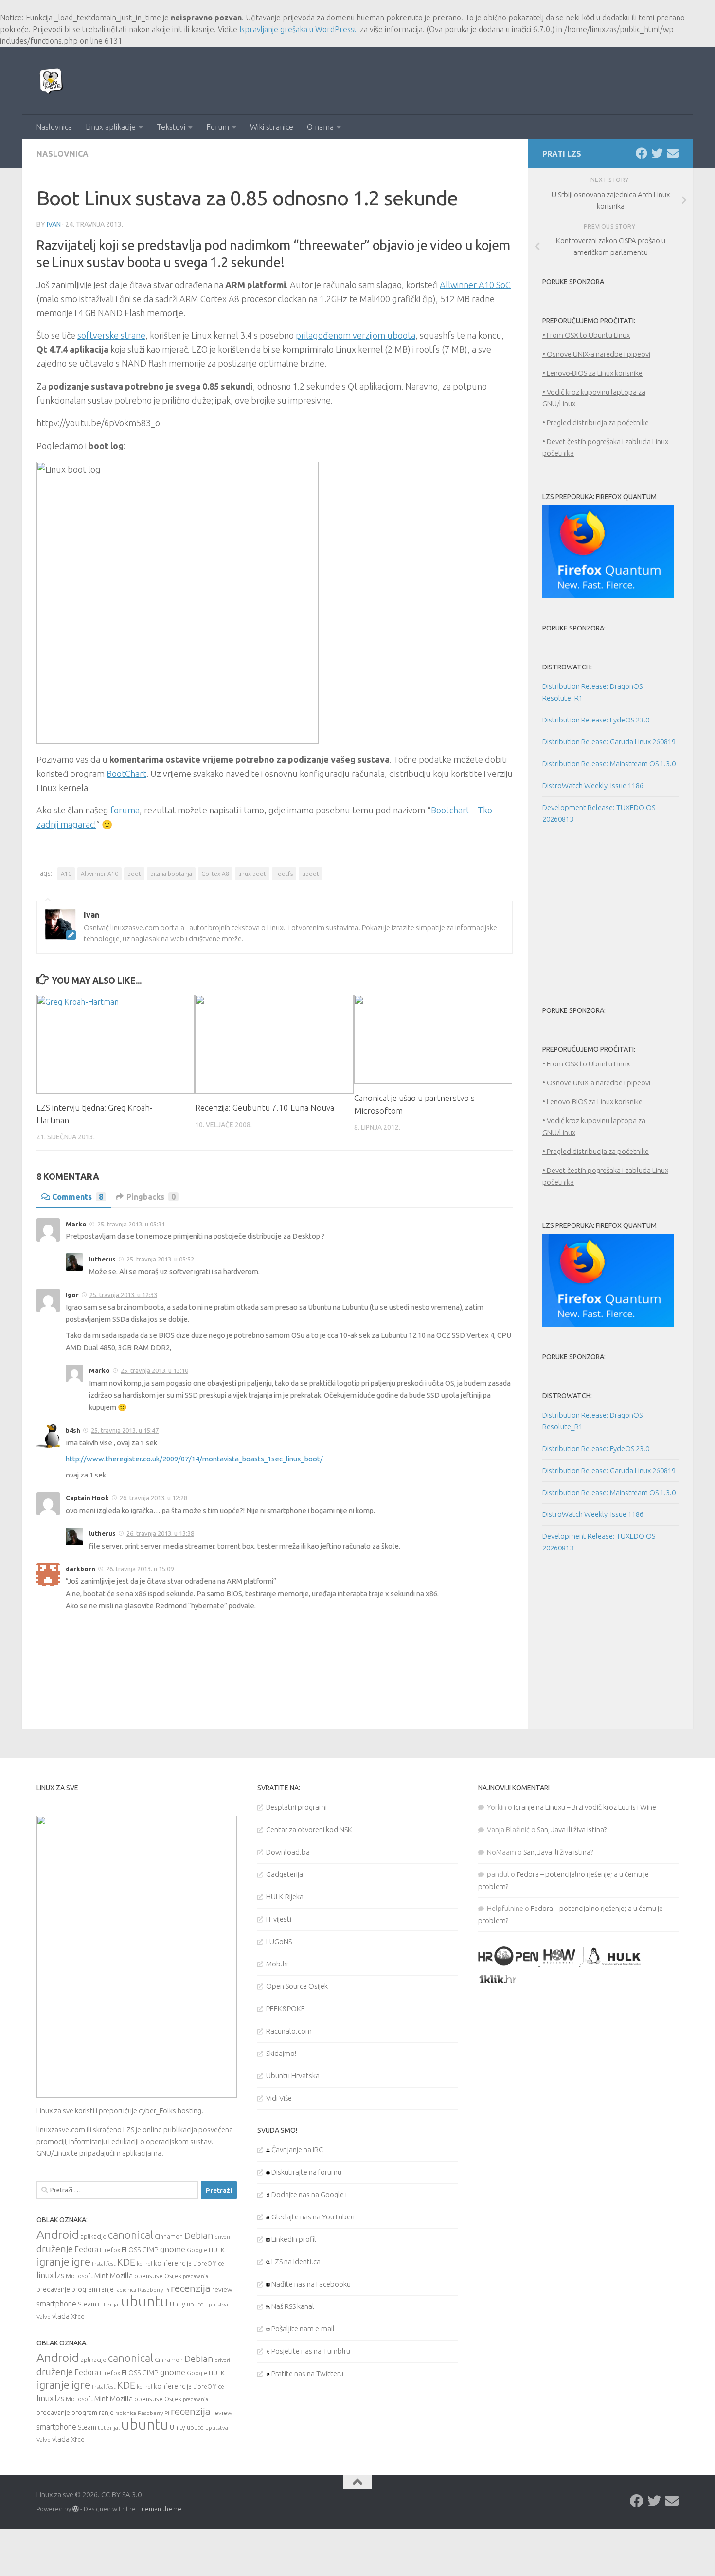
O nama (320, 127)
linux (45, 2275)
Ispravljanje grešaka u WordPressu (299, 29)
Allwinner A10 (99, 874)
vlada (61, 2316)
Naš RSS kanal (292, 2306)
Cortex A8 (215, 874)
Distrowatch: (567, 667)
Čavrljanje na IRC (296, 2150)
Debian (199, 2235)
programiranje (93, 2289)
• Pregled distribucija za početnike (596, 423)
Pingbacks (151, 1197)
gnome (173, 2249)
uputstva (217, 2304)
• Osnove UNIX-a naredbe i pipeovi (596, 354)
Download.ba (288, 1852)
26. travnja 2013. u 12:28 (153, 1498)
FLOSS (131, 2250)
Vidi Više (279, 2098)
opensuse (149, 2276)
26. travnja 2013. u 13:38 (160, 1533)
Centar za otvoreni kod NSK (309, 1829)
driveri (223, 2237)
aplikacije (93, 2236)
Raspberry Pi (153, 2290)
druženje (55, 2249)
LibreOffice (209, 2263)
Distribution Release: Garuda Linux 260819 (609, 742)
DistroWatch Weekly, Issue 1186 (593, 785)
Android (58, 2234)
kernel (144, 2264)
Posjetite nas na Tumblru (310, 2351)
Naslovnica (54, 127)
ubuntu (145, 2301)
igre (81, 2261)
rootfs (284, 874)
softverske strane (111, 335)
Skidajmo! (281, 2053)
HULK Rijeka (285, 1897)
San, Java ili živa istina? (572, 1829)
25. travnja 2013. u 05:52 (160, 1259)
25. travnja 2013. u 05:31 (131, 1224)
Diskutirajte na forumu (306, 2172)
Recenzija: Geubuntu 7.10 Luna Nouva (265, 1108)
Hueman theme (159, 2509)
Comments (78, 1197)
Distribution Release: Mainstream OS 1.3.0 (609, 764)
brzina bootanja (171, 874)
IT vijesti (279, 1919)
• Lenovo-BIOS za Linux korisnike (592, 373)
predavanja (196, 2276)
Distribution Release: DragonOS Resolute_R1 (592, 692)
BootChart (126, 774)
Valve (44, 2316)
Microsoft (79, 2276)
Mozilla (121, 2276)
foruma (125, 810)
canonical (131, 2235)
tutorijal (109, 2304)
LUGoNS (279, 1941)
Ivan (54, 224)
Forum (218, 127)
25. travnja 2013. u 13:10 (154, 1370)
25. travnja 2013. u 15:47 (125, 1430)
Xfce (78, 2316)
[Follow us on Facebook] (642, 153)
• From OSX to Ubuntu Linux (586, 335)
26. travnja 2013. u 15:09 (140, 1569)
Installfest (104, 2264)
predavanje (53, 2289)
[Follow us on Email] (673, 153)
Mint (101, 2276)
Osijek (173, 2276)
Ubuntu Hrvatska (293, 2076)
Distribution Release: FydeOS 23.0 (596, 720)
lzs (60, 2275)
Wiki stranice (272, 127)
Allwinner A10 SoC (475, 285)
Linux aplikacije (111, 127)
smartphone (56, 2304)
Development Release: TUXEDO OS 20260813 (599, 813)
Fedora (86, 2249)
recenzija (191, 2288)
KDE (126, 2262)
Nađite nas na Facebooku (310, 2284)
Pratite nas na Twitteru (307, 2373)
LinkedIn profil (293, 2239)
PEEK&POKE (286, 2009)
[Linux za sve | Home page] (51, 81)
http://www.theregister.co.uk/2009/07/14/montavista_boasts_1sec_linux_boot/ (194, 1459)
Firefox (110, 2250)
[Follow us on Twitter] (657, 153)
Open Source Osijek (297, 1986)
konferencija (173, 2263)
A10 (66, 874)
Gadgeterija (285, 1874)
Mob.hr (277, 1964)
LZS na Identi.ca (295, 2261)
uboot (311, 874)
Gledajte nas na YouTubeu (312, 2217)
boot (134, 874)
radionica (126, 2290)
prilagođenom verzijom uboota (356, 335)
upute (195, 2304)
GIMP (150, 2250)
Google (197, 2250)
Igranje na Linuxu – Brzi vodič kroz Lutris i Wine (585, 1807)
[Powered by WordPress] (76, 2509)
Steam (87, 2304)
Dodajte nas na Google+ (309, 2194)
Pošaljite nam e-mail (302, 2329)
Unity (178, 2304)
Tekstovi (171, 127)
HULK (217, 2250)
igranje (53, 2262)
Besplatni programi (296, 1807)
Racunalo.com (289, 2031)
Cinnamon (169, 2237)
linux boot (252, 874)
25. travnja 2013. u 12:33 (123, 1295)
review (222, 2289)
